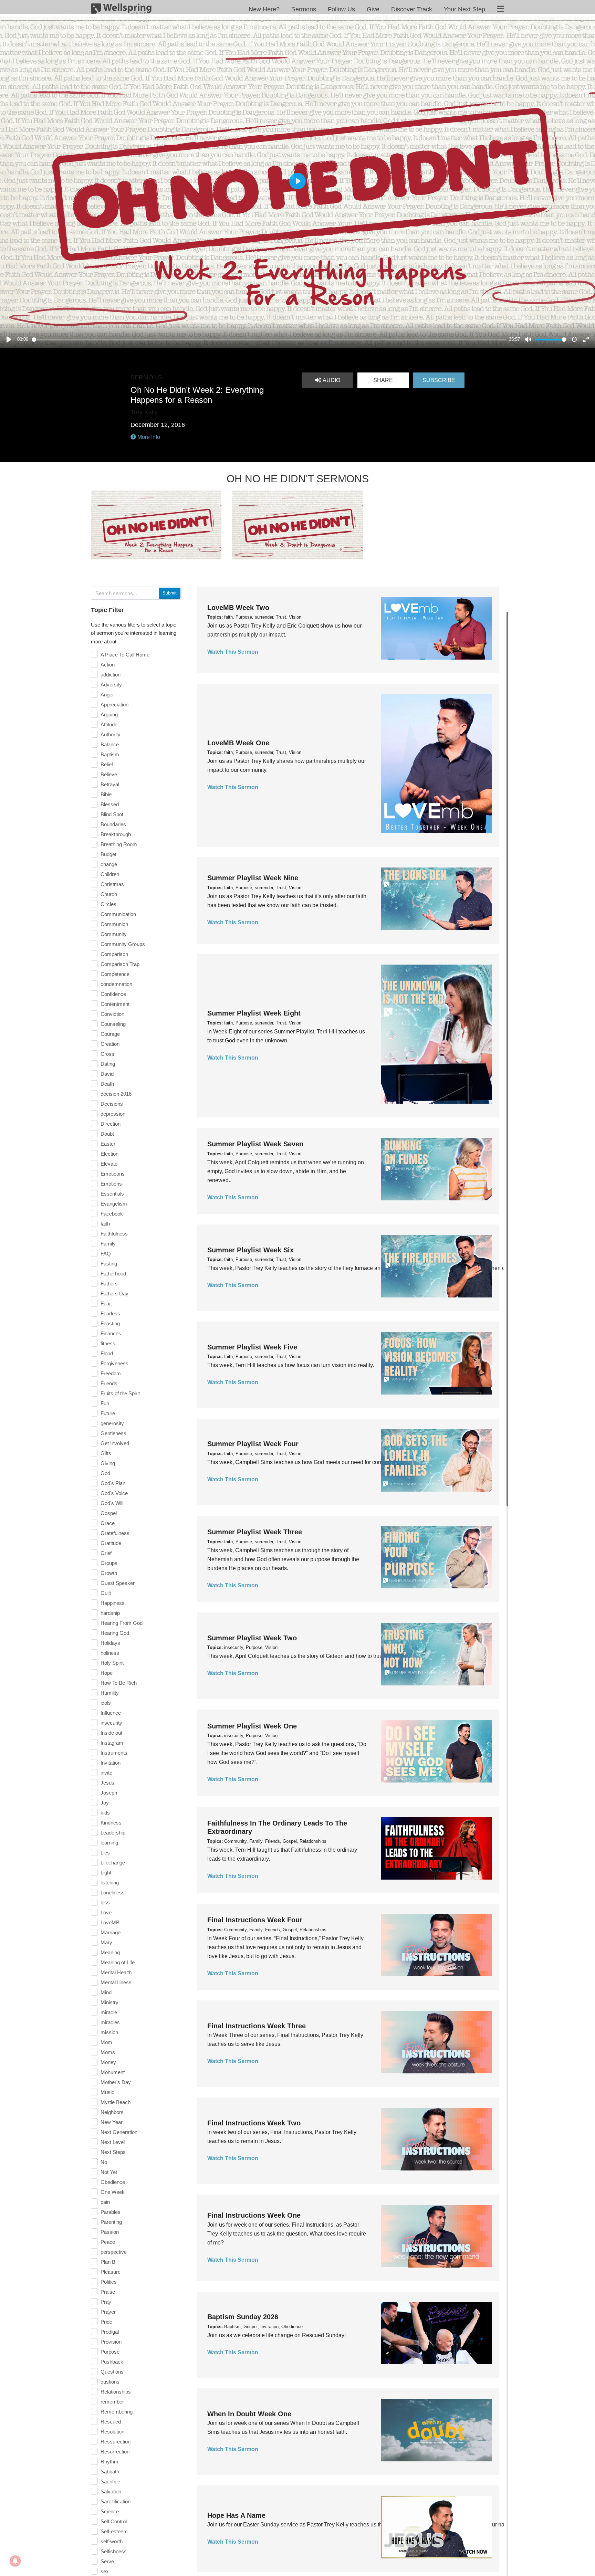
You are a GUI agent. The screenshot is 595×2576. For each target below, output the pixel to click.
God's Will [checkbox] (112, 1503)
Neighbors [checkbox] (112, 2112)
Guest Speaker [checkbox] (118, 1583)
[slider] (269, 340)
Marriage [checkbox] (111, 1932)
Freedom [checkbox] (111, 1373)
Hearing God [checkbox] (115, 1633)
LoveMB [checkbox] (110, 1922)
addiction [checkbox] (111, 675)
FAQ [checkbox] (106, 1254)
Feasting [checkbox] (110, 1323)
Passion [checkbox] (110, 2232)
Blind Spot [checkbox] (112, 814)
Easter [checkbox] (108, 1144)
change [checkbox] (109, 864)
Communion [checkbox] (114, 924)
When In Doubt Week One (249, 2414)
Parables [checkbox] (111, 2212)
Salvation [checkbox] (111, 2491)
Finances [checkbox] (111, 1333)
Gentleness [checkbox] (113, 1433)
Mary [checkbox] (106, 1942)
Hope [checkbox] (107, 1673)
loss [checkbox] (105, 1902)
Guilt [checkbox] (106, 1593)
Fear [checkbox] (106, 1303)
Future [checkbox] (108, 1413)
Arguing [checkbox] (109, 714)
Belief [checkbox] (107, 764)
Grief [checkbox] (106, 1553)
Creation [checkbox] (110, 1044)
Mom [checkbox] (106, 2042)
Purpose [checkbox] (110, 2352)
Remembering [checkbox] (117, 2412)
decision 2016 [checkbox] (116, 1094)
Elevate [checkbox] (109, 1164)
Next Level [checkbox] (113, 2142)
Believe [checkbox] (109, 774)
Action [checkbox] (108, 665)
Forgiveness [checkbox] (114, 1363)
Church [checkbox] (109, 894)
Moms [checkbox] (108, 2052)
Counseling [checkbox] (113, 1024)
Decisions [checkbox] (112, 1104)
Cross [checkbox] (107, 1054)
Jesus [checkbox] (107, 1783)
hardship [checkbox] (110, 1613)
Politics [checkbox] (109, 2282)
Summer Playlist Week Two (252, 1638)
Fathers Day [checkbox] (114, 1294)
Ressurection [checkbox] (116, 2442)
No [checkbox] (104, 2162)
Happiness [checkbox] (113, 1603)
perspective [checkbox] (114, 2252)
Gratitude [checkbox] (111, 1543)
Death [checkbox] (107, 1084)
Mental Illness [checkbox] (116, 1982)
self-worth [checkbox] (112, 2541)
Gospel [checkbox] (109, 1513)
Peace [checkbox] (108, 2242)
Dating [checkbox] (108, 1064)
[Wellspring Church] (121, 10)
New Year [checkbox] (112, 2122)
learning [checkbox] (109, 1843)
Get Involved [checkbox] (115, 1443)
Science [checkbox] (110, 2511)
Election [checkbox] (109, 1154)
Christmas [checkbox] (112, 884)
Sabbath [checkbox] (110, 2472)
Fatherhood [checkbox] (113, 1274)
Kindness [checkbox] (111, 1823)
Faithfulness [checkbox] (114, 1234)
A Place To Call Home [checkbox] (125, 655)
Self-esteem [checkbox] (114, 2531)
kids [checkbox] (105, 1813)
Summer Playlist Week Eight (254, 1013)
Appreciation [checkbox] (114, 705)
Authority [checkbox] (111, 734)
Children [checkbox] (110, 874)
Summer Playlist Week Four (253, 1444)
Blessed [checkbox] (110, 804)
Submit (170, 593)
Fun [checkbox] (105, 1403)
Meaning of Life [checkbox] (118, 1962)
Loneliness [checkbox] (113, 1892)
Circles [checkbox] (108, 904)
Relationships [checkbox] (116, 2392)
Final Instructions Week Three (257, 2026)
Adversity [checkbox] (111, 685)
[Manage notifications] (15, 2561)
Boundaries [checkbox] (113, 824)
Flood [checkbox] (107, 1353)
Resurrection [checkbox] (115, 2452)
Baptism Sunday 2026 (243, 2317)
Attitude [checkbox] (109, 724)
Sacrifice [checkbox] (110, 2482)
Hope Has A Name (236, 2515)
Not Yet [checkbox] (109, 2172)
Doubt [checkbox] (107, 1134)
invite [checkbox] (106, 1773)
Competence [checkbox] (115, 974)
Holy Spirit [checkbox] (112, 1663)
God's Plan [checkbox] (113, 1483)
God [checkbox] (105, 1473)
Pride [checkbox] (106, 2322)
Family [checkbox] (108, 1244)
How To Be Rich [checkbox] (119, 1683)
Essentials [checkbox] (112, 1194)
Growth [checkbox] (109, 1573)
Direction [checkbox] (111, 1124)
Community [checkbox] (114, 934)
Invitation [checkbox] (111, 1763)
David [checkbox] (107, 1074)
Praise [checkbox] (108, 2292)
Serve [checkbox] (107, 2561)
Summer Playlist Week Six (250, 1250)
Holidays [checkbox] (110, 1643)
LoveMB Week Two (238, 608)
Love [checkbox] (106, 1912)
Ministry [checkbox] (109, 2002)
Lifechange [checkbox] (113, 1863)
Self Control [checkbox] (114, 2521)
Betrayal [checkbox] (110, 784)
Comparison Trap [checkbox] (120, 964)
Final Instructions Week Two (254, 2123)
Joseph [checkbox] (109, 1793)
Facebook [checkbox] (112, 1214)
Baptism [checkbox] (110, 754)
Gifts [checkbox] (106, 1453)
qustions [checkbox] (110, 2382)
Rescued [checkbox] (111, 2422)
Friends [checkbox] (109, 1383)
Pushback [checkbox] (112, 2362)
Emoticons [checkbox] (113, 1174)
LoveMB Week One (238, 743)
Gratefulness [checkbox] (115, 1533)
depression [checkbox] (113, 1114)
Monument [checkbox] (113, 2072)
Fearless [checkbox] (110, 1313)
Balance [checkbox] (110, 744)
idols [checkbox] (106, 1703)
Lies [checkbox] (105, 1853)
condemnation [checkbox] (116, 984)
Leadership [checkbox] (113, 1833)
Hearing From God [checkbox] (122, 1623)
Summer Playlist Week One (252, 1726)
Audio (331, 380)
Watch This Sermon (233, 652)
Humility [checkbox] (110, 1693)
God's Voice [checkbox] (114, 1493)
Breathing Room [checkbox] (119, 844)
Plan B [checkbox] (108, 2262)
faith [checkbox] (105, 1224)
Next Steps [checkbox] (113, 2152)
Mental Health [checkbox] (116, 1972)
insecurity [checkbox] (111, 1723)
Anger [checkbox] (107, 695)
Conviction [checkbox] (112, 1014)
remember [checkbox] (112, 2402)
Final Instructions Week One (254, 2215)
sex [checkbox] (105, 2571)
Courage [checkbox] (110, 1034)
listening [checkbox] (110, 1883)
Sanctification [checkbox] (116, 2501)
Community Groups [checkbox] (123, 944)
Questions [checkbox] (112, 2372)
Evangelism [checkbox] (114, 1204)
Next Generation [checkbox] (119, 2132)
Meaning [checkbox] (110, 1952)
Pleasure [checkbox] (111, 2272)
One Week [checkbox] (113, 2192)
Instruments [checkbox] (114, 1753)
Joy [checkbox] (105, 1803)
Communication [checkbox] (118, 914)
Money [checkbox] (108, 2062)
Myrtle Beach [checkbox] (116, 2102)
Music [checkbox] (107, 2092)
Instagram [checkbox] (112, 1743)
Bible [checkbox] (106, 794)
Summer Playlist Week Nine (253, 878)
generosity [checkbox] (112, 1423)
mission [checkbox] (109, 2032)
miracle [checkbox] (109, 2012)
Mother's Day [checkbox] (116, 2082)
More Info (148, 437)
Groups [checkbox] (109, 1563)
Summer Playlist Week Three (255, 1532)
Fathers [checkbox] (109, 1284)
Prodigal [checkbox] (110, 2332)
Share (383, 380)
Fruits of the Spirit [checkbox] (120, 1393)
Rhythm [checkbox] (109, 2462)
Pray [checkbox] (106, 2302)
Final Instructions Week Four (255, 1920)
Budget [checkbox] (108, 854)
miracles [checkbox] (110, 2022)
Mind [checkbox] (106, 1992)
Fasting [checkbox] (109, 1264)
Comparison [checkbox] (114, 954)
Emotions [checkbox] (111, 1184)
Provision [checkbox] (111, 2342)
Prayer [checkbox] (108, 2312)
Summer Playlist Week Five (252, 1347)
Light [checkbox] (106, 1873)
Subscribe (439, 380)
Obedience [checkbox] (113, 2182)
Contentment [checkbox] (115, 1004)
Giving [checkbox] (108, 1463)
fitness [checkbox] (108, 1343)
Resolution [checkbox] (112, 2432)
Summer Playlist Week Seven (255, 1144)
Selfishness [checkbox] (114, 2551)
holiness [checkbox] (110, 1653)
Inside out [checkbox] (111, 1733)
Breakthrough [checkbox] (116, 834)
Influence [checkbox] (111, 1713)
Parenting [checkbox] (111, 2222)
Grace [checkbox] (108, 1523)
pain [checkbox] (105, 2202)
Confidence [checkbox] (113, 994)
